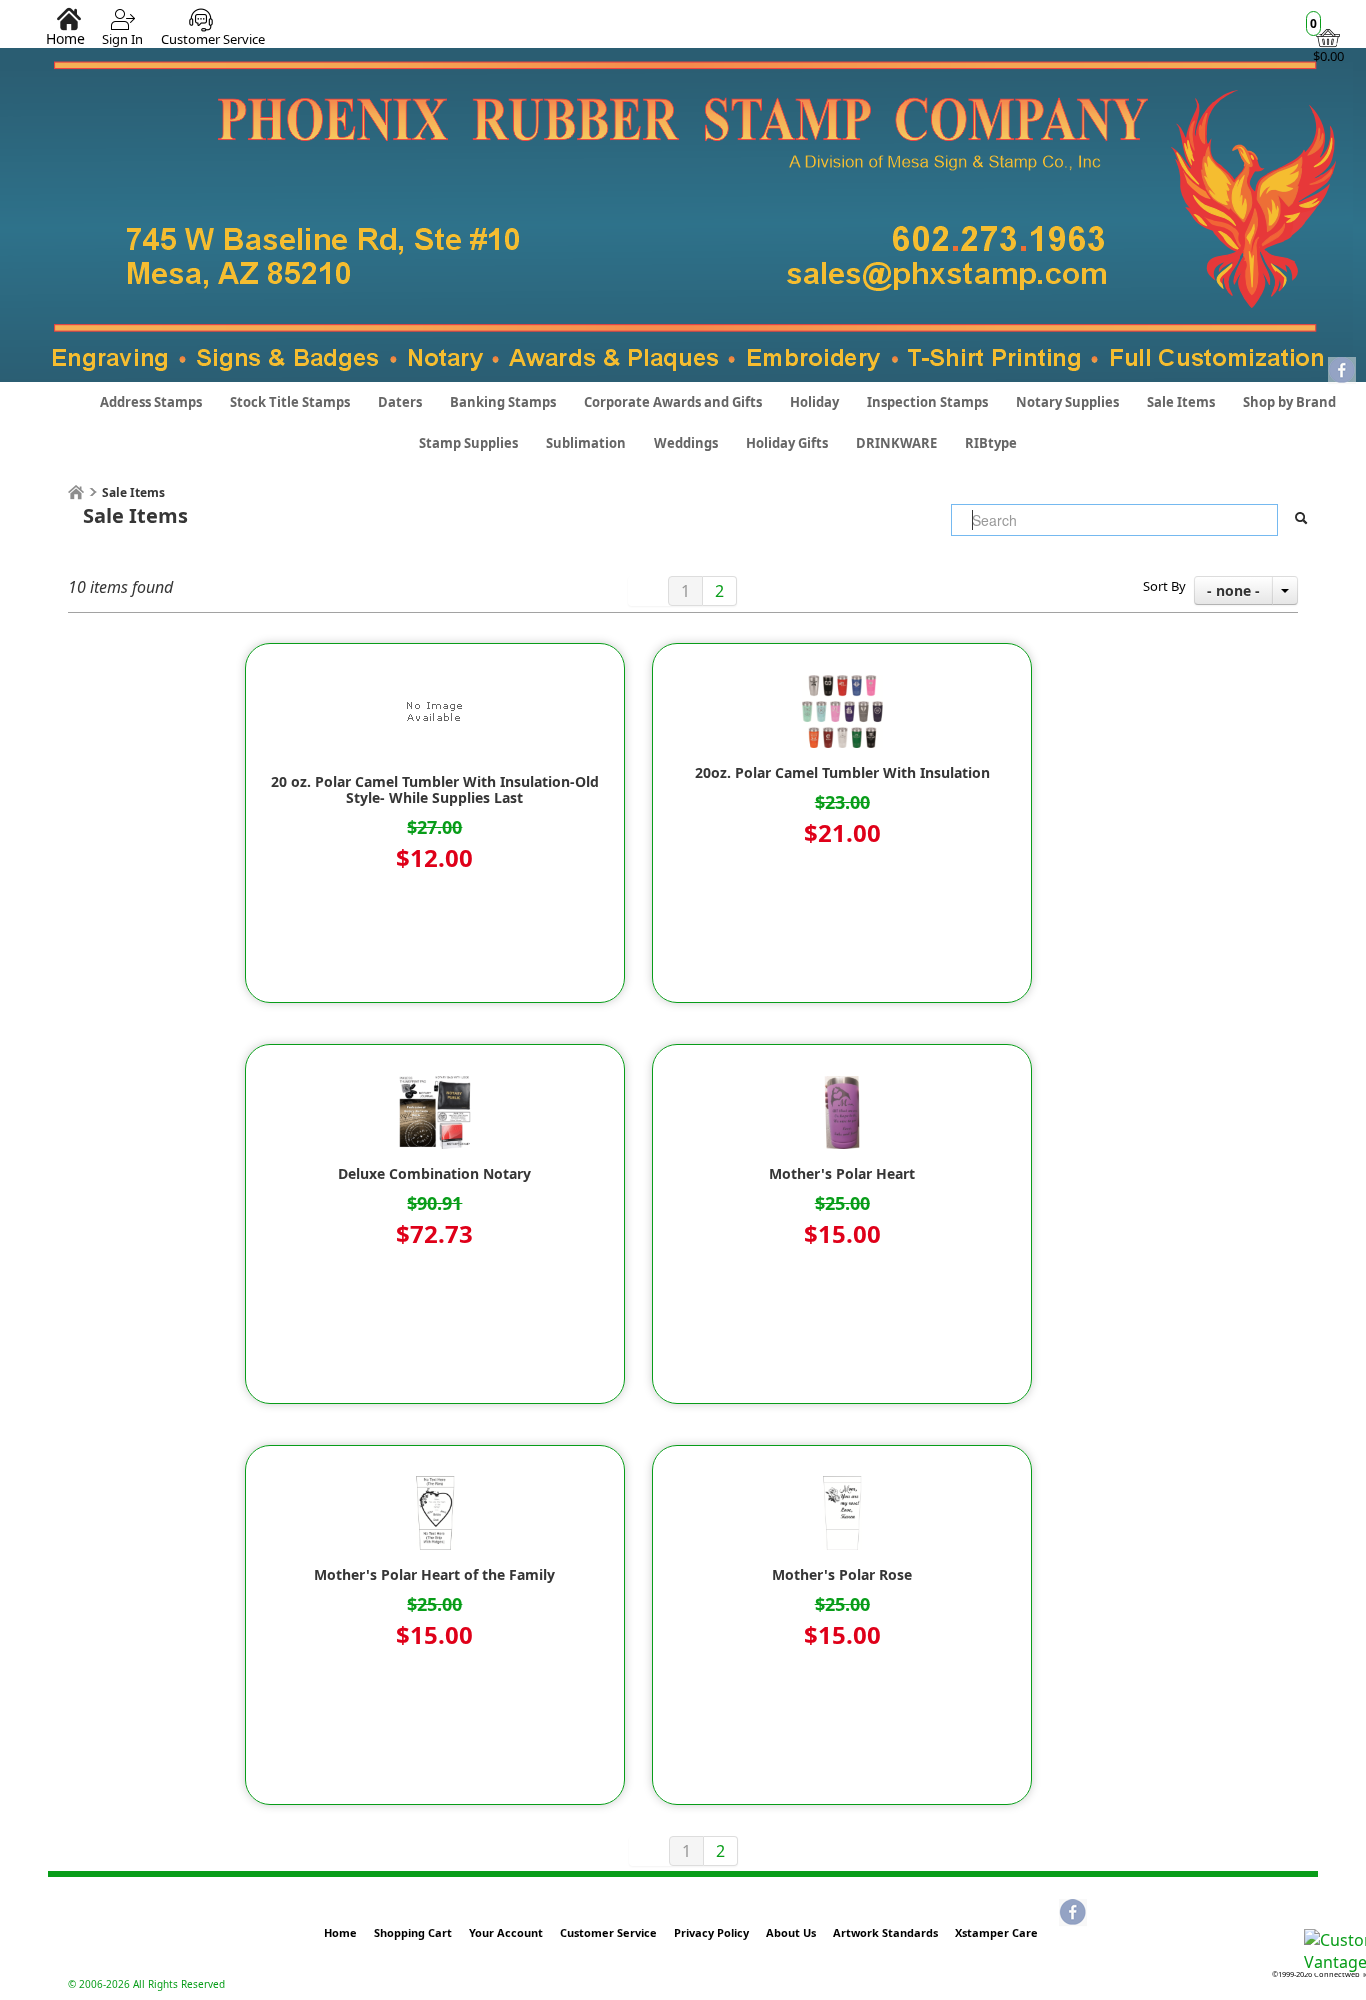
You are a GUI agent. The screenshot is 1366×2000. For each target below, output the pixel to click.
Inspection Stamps (927, 402)
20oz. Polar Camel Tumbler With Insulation (842, 773)
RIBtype (991, 443)
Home (65, 38)
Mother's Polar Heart (842, 1174)
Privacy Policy (711, 1932)
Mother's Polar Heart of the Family (434, 1575)
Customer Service (213, 39)
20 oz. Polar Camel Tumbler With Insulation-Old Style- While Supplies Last (435, 790)
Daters (400, 402)
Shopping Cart (413, 1932)
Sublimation (586, 443)
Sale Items (1181, 402)
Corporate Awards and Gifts (673, 402)
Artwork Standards (885, 1932)
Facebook (1342, 372)
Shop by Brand (1289, 402)
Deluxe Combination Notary (434, 1174)
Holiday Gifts (787, 443)
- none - (1233, 590)
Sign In (122, 39)
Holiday (814, 402)
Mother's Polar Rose (842, 1575)
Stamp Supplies (468, 443)
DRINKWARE (896, 443)
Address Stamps (151, 402)
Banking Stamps (503, 402)
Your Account (506, 1932)
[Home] (76, 492)
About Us (791, 1932)
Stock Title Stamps (290, 402)
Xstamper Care (996, 1932)
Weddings (686, 443)
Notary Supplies (1067, 402)
